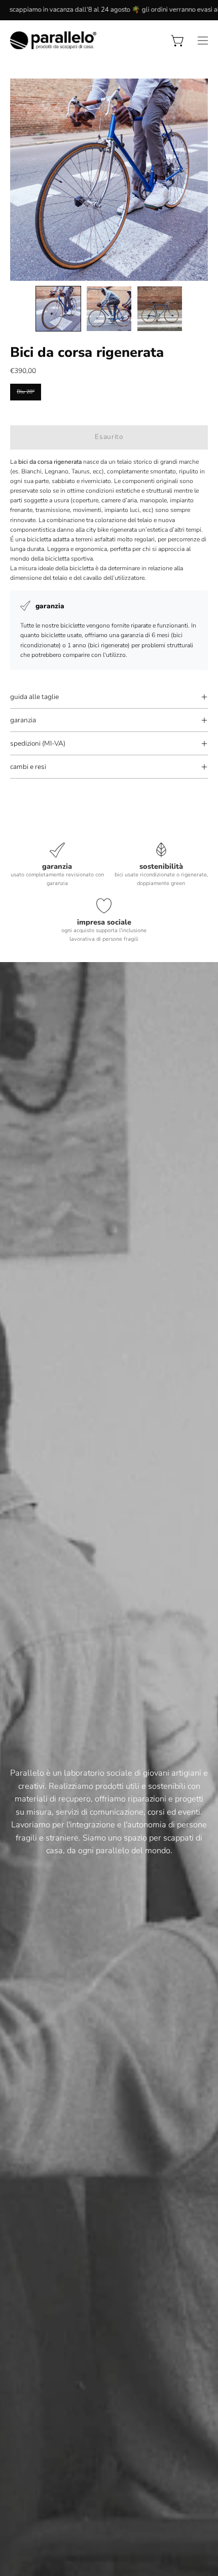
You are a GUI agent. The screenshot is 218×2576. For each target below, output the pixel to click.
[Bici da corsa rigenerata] (58, 309)
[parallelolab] (53, 40)
